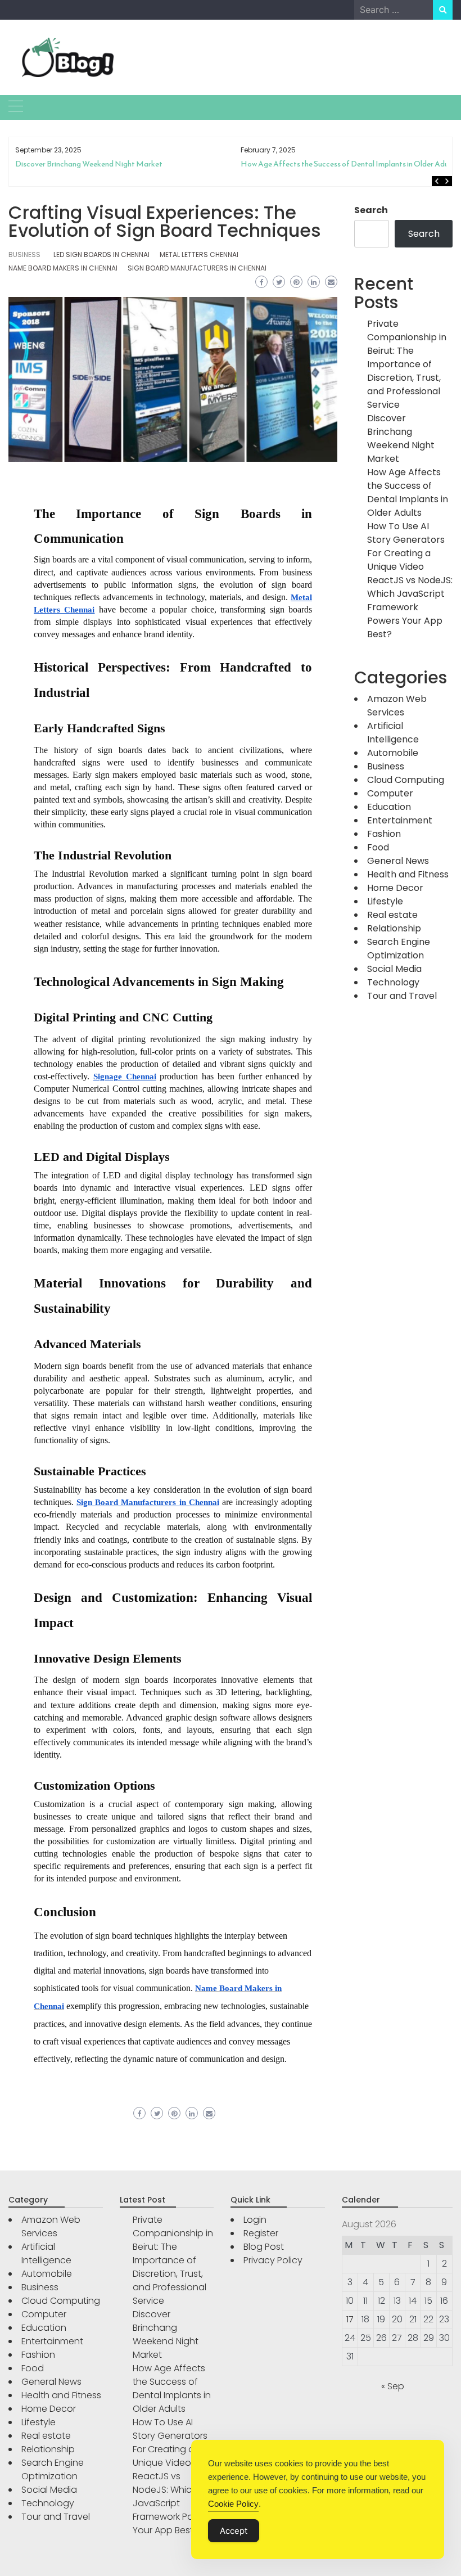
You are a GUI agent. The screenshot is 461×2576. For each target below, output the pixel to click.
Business (24, 255)
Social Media (394, 969)
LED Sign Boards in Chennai (101, 255)
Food (378, 847)
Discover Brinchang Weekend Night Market (401, 438)
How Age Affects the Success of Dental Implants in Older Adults (123, 164)
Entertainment (400, 820)
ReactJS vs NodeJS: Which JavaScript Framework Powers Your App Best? (410, 607)
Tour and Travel (402, 996)
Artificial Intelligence (393, 733)
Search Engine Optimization (399, 949)
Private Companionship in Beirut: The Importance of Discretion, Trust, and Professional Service (407, 364)
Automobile (393, 753)
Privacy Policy (273, 2260)
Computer (390, 793)
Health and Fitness (408, 874)
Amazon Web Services (397, 706)
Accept (234, 2531)
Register (261, 2233)
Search (371, 210)
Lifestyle (385, 901)
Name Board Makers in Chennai (63, 268)
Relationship (394, 928)
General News (398, 861)
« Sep (393, 2386)
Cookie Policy (233, 2504)
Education (389, 807)
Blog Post (264, 2247)
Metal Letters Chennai (199, 255)
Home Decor (395, 888)
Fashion (384, 834)
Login (255, 2220)
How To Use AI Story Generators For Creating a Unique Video (344, 164)
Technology (393, 982)
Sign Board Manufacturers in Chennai (197, 268)
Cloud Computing (406, 780)
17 (350, 2319)
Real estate (392, 915)
